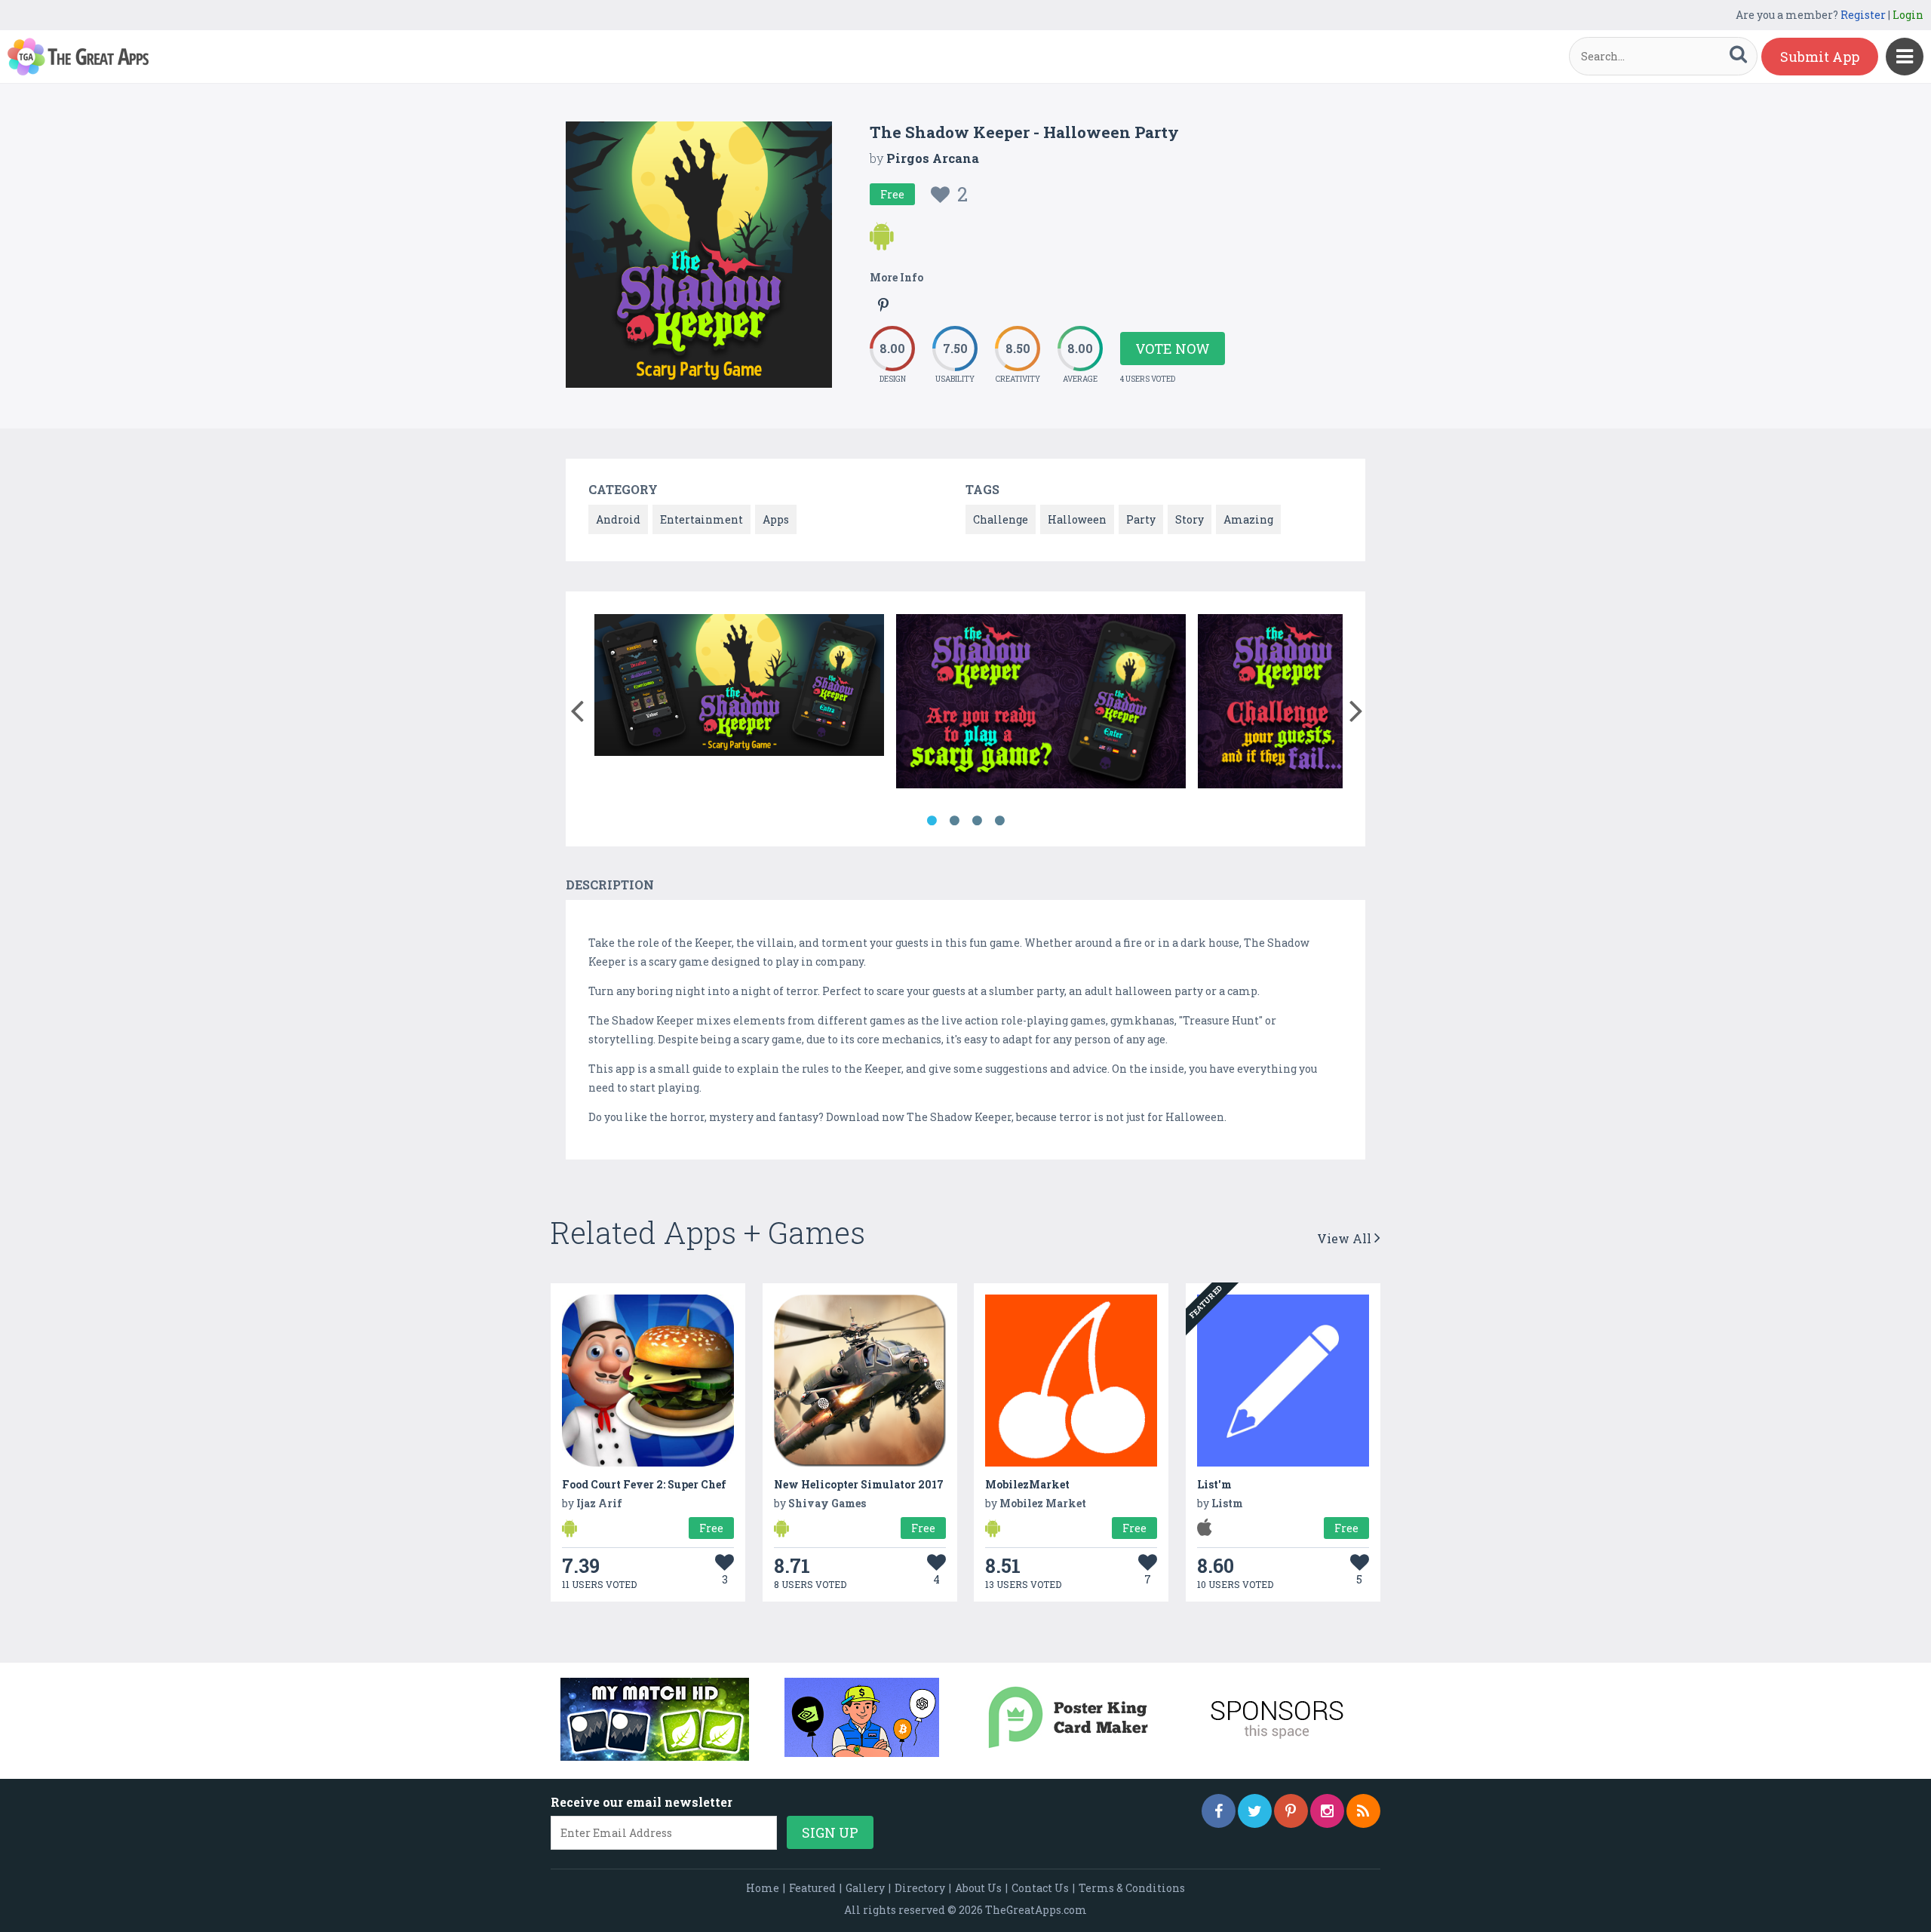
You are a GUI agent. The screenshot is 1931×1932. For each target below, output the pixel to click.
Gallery (865, 1888)
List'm (1214, 1484)
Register (1863, 15)
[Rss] (1363, 1811)
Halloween (1077, 519)
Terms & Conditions (1132, 1888)
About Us (978, 1888)
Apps (776, 519)
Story (1190, 519)
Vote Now (1173, 349)
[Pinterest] (1291, 1811)
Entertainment (701, 519)
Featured (812, 1888)
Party (1141, 519)
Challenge (1001, 519)
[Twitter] (1255, 1811)
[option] (739, 688)
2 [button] (954, 821)
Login (1908, 15)
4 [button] (999, 821)
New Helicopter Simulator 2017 (859, 1484)
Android (618, 519)
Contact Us (1040, 1888)
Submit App (1820, 57)
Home (763, 1888)
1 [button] (932, 821)
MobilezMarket (1027, 1484)
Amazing (1248, 519)
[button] (577, 708)
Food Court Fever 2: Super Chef (644, 1484)
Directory (920, 1888)
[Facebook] (1219, 1811)
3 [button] (977, 821)
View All (1346, 1238)
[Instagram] (1327, 1811)
